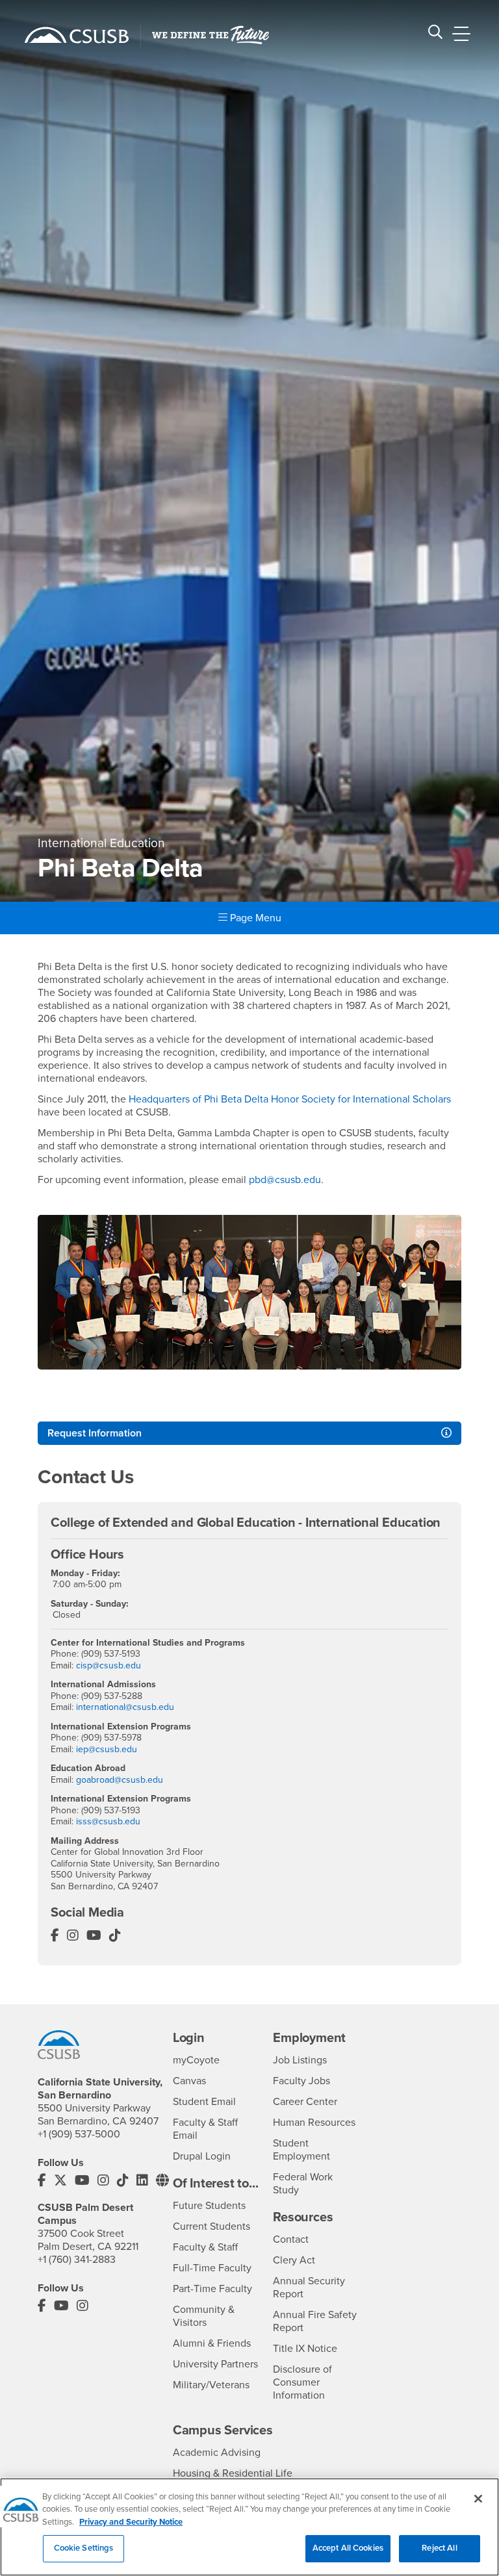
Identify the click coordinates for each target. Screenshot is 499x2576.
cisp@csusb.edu (109, 1665)
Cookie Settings (84, 2548)
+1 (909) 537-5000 (79, 2134)
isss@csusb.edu (108, 1821)
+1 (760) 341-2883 (77, 2260)
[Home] (77, 35)
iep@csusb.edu (107, 1749)
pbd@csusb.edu (285, 1180)
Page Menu (254, 918)
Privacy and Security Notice (131, 2522)
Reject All (439, 2548)
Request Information (95, 1433)
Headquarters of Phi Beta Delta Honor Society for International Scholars (290, 1099)
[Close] (478, 2499)
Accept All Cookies (348, 2548)
